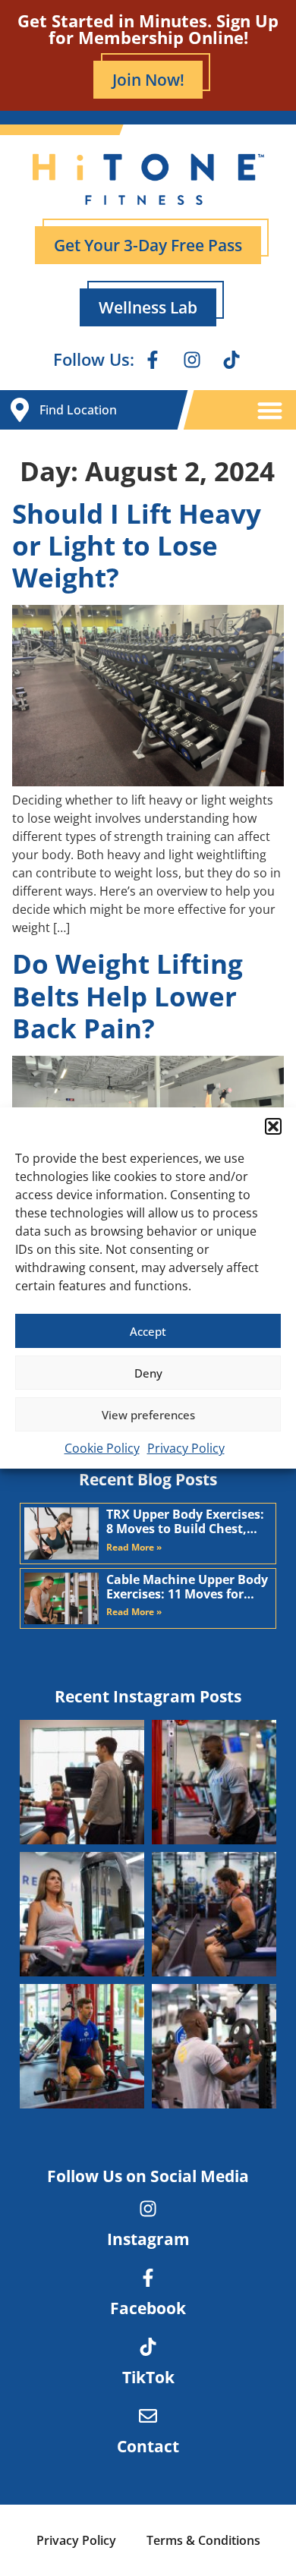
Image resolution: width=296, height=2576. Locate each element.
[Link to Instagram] (148, 2209)
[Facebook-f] (153, 360)
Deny (148, 1373)
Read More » (134, 1547)
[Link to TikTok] (148, 2347)
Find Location (78, 410)
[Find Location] (20, 410)
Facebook (148, 2308)
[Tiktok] (231, 360)
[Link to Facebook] (148, 2278)
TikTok (148, 2377)
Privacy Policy (186, 1448)
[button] (273, 1126)
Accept (148, 1331)
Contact (148, 2446)
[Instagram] (192, 360)
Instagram (148, 2239)
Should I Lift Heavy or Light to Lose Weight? (137, 545)
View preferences (148, 1415)
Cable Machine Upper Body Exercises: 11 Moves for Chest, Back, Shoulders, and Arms (187, 1587)
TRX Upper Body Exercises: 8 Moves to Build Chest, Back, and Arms (185, 1522)
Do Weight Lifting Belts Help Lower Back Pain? (128, 995)
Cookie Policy (102, 1448)
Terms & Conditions (203, 2540)
